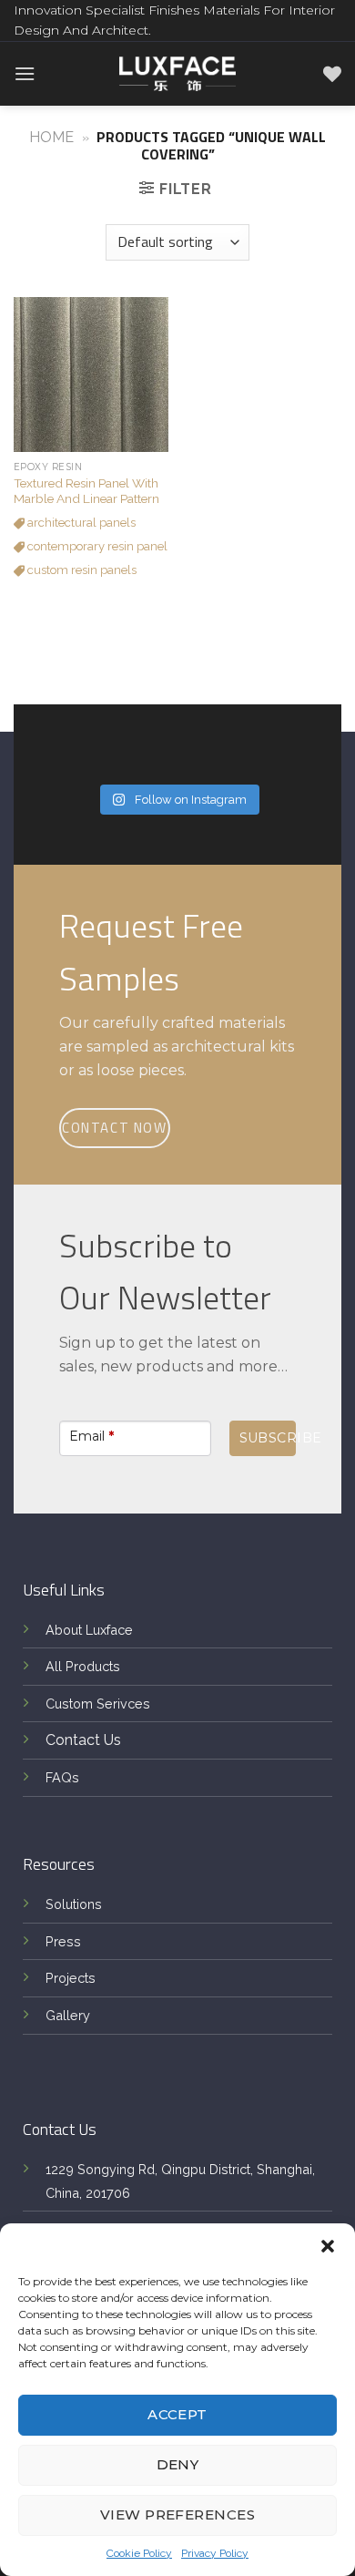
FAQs (62, 1777)
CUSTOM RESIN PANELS (81, 570)
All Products (83, 1666)
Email (91, 1436)
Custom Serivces (98, 1704)
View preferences (177, 2514)
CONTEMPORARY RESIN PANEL (96, 546)
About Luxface (89, 1630)
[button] (328, 2246)
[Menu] (25, 73)
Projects (71, 1978)
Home (51, 137)
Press (63, 1941)
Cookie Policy (139, 2553)
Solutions (74, 1904)
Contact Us (83, 1740)
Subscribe (268, 1438)
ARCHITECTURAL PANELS (80, 523)
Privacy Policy (215, 2553)
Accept (177, 2414)
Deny (178, 2464)
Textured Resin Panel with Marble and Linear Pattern (86, 491)
